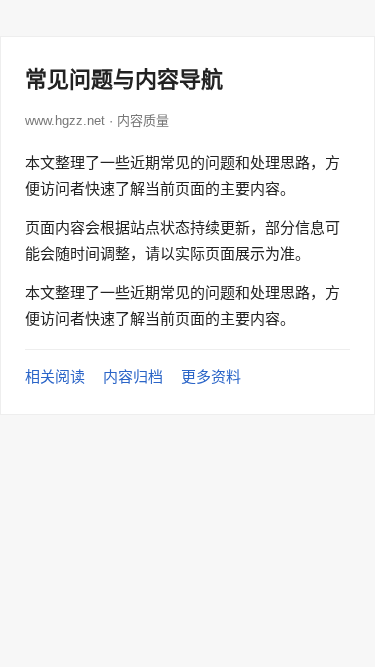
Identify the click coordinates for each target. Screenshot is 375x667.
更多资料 (211, 376)
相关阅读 (55, 376)
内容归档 (133, 376)
